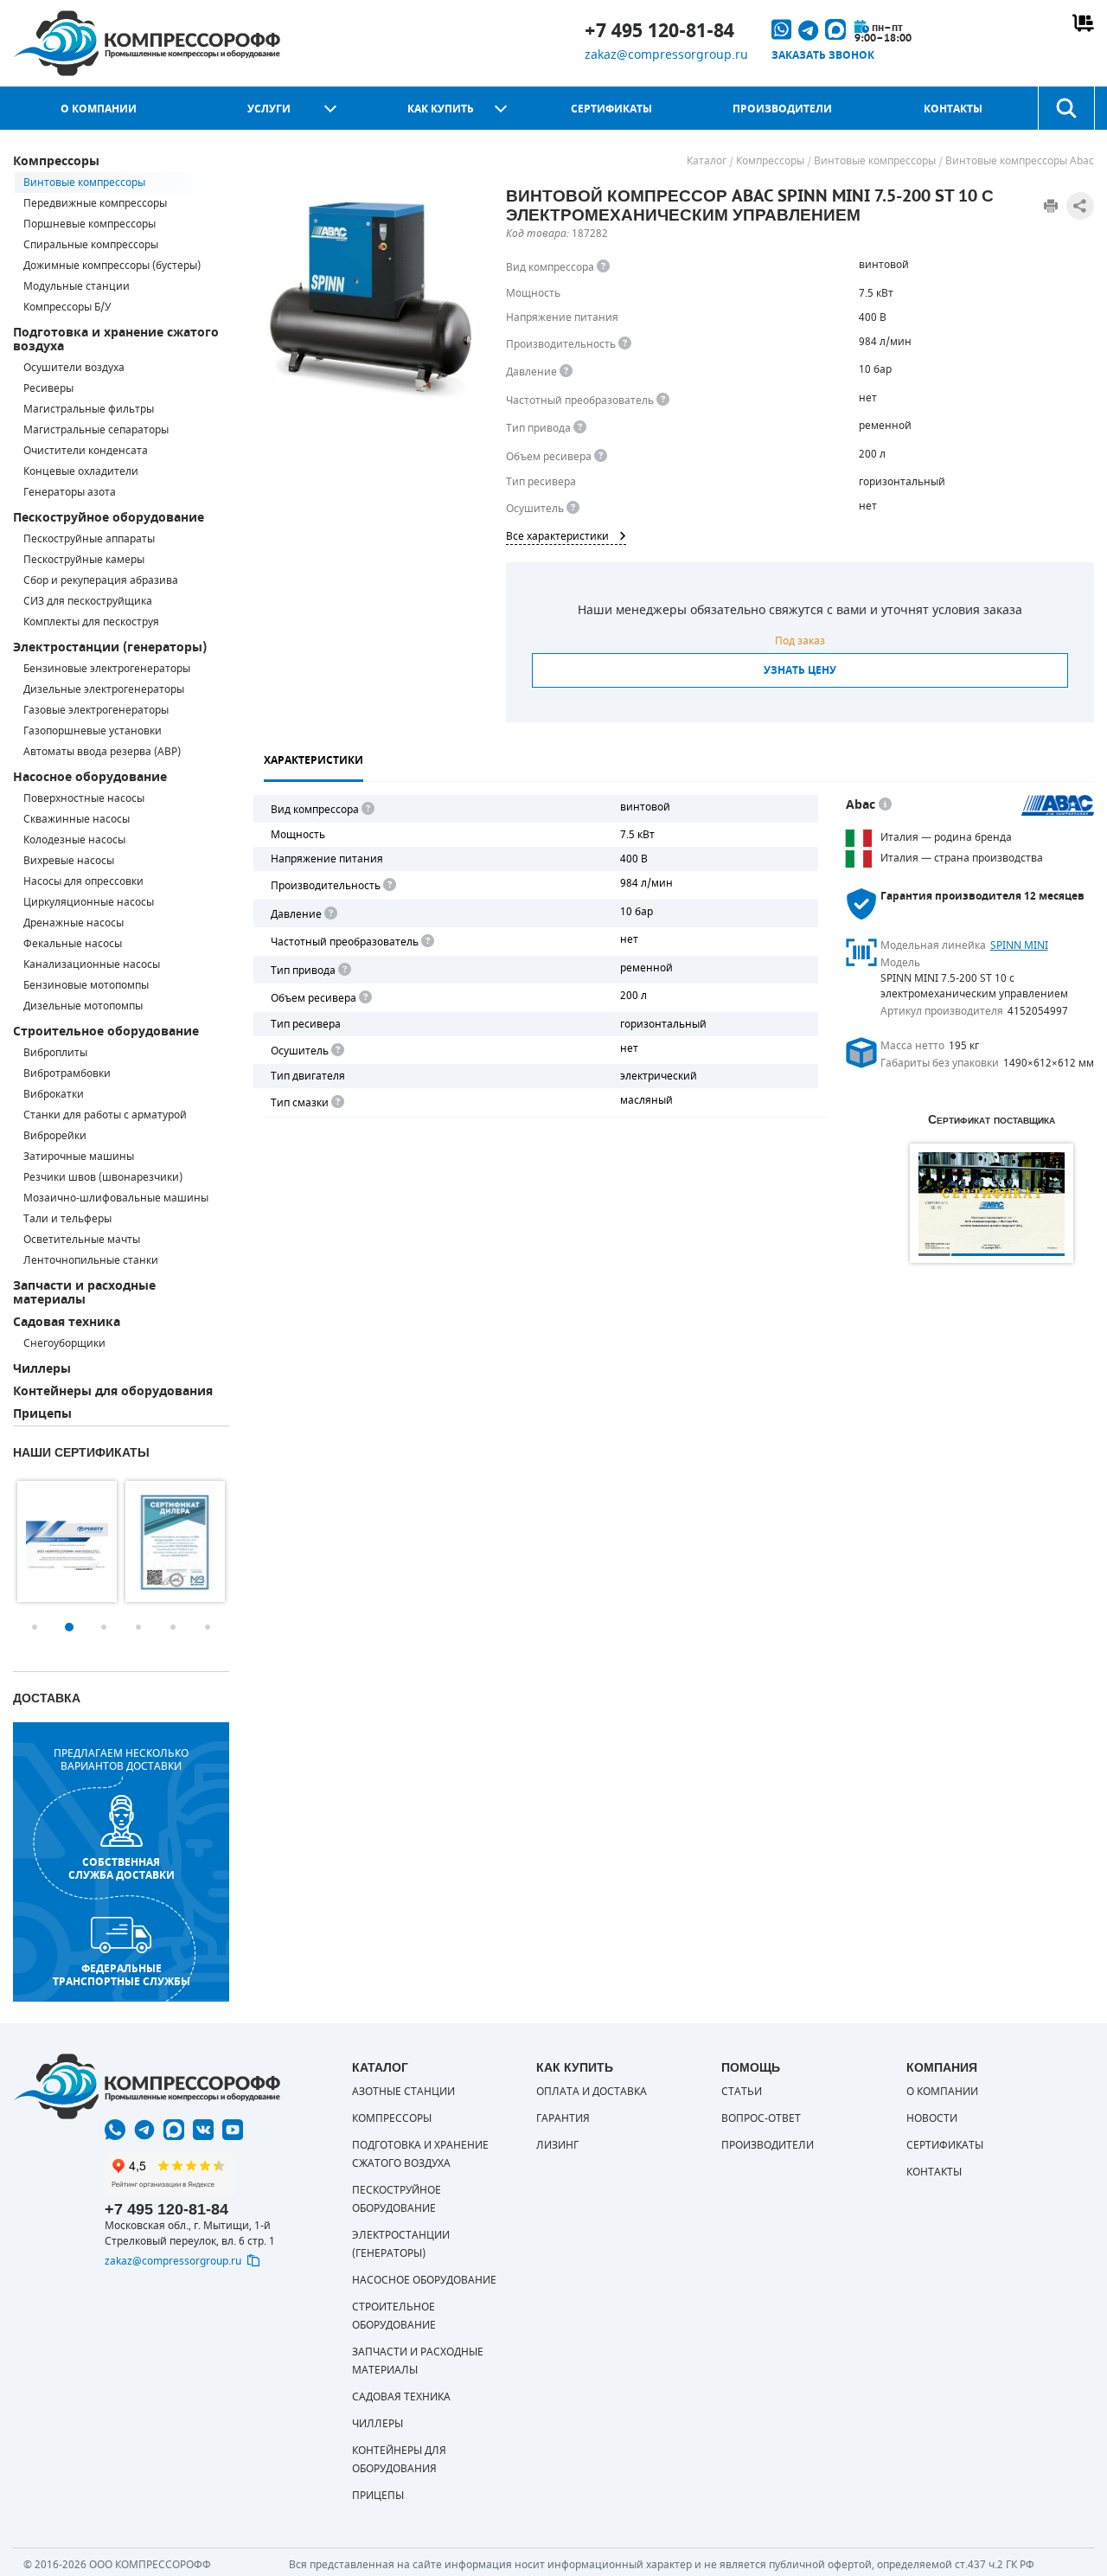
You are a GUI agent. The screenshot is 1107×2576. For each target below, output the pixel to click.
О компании (99, 109)
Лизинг (557, 2145)
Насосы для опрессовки (83, 881)
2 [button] (69, 1627)
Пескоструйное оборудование (109, 518)
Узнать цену (800, 670)
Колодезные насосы (74, 840)
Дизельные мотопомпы (83, 1006)
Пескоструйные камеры (84, 560)
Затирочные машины (79, 1157)
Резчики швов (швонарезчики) (103, 1177)
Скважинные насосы (77, 819)
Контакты (953, 109)
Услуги (269, 109)
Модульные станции (77, 286)
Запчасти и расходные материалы (84, 1293)
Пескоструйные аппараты (89, 539)
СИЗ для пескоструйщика (88, 601)
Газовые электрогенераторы (96, 710)
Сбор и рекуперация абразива (101, 580)
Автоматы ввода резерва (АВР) (102, 752)
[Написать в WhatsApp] (115, 2130)
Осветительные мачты (82, 1240)
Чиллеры (42, 1369)
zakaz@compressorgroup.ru (666, 55)
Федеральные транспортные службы (122, 1975)
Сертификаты (611, 109)
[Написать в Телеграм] (144, 2130)
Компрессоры (56, 161)
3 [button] (104, 1627)
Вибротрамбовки (67, 1073)
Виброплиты (55, 1053)
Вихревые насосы (69, 861)
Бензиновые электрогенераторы (107, 669)
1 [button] (35, 1627)
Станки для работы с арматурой (105, 1115)
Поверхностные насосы (84, 798)
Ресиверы (48, 388)
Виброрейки (55, 1136)
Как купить (441, 109)
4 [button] (138, 1627)
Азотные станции (403, 2092)
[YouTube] (233, 2130)
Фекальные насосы (73, 944)
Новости (932, 2118)
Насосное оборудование (90, 777)
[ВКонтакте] (203, 2130)
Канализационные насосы (92, 964)
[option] (67, 1541)
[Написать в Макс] (174, 2130)
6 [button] (208, 1627)
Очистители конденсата (86, 451)
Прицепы (42, 1414)
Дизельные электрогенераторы (104, 689)
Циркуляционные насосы (89, 902)
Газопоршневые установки (93, 731)
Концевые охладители (81, 471)
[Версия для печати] (1051, 206)
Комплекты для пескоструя (91, 622)
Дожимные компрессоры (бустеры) (112, 266)
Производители (782, 109)
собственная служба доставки (122, 1868)
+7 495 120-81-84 (659, 31)
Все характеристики (557, 536)
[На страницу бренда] (1058, 805)
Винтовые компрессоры (84, 183)
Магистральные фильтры (89, 409)
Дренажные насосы (74, 923)
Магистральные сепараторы (96, 430)
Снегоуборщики (64, 1343)
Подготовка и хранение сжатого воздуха (116, 340)
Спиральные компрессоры (91, 245)
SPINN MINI (1019, 945)
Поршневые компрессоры (90, 224)
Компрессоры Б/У (67, 307)
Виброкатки (54, 1094)
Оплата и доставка (592, 2092)
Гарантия (563, 2118)
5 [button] (173, 1627)
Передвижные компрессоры (95, 203)
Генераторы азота (70, 492)
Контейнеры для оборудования (113, 1391)
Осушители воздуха (74, 368)
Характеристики (314, 760)
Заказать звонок (823, 55)
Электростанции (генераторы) (110, 647)
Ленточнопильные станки (91, 1260)
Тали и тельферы (67, 1219)
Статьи (742, 2092)
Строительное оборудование (106, 1032)
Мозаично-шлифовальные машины (116, 1198)
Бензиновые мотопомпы (86, 985)
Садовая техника (67, 1322)
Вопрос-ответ (761, 2118)
